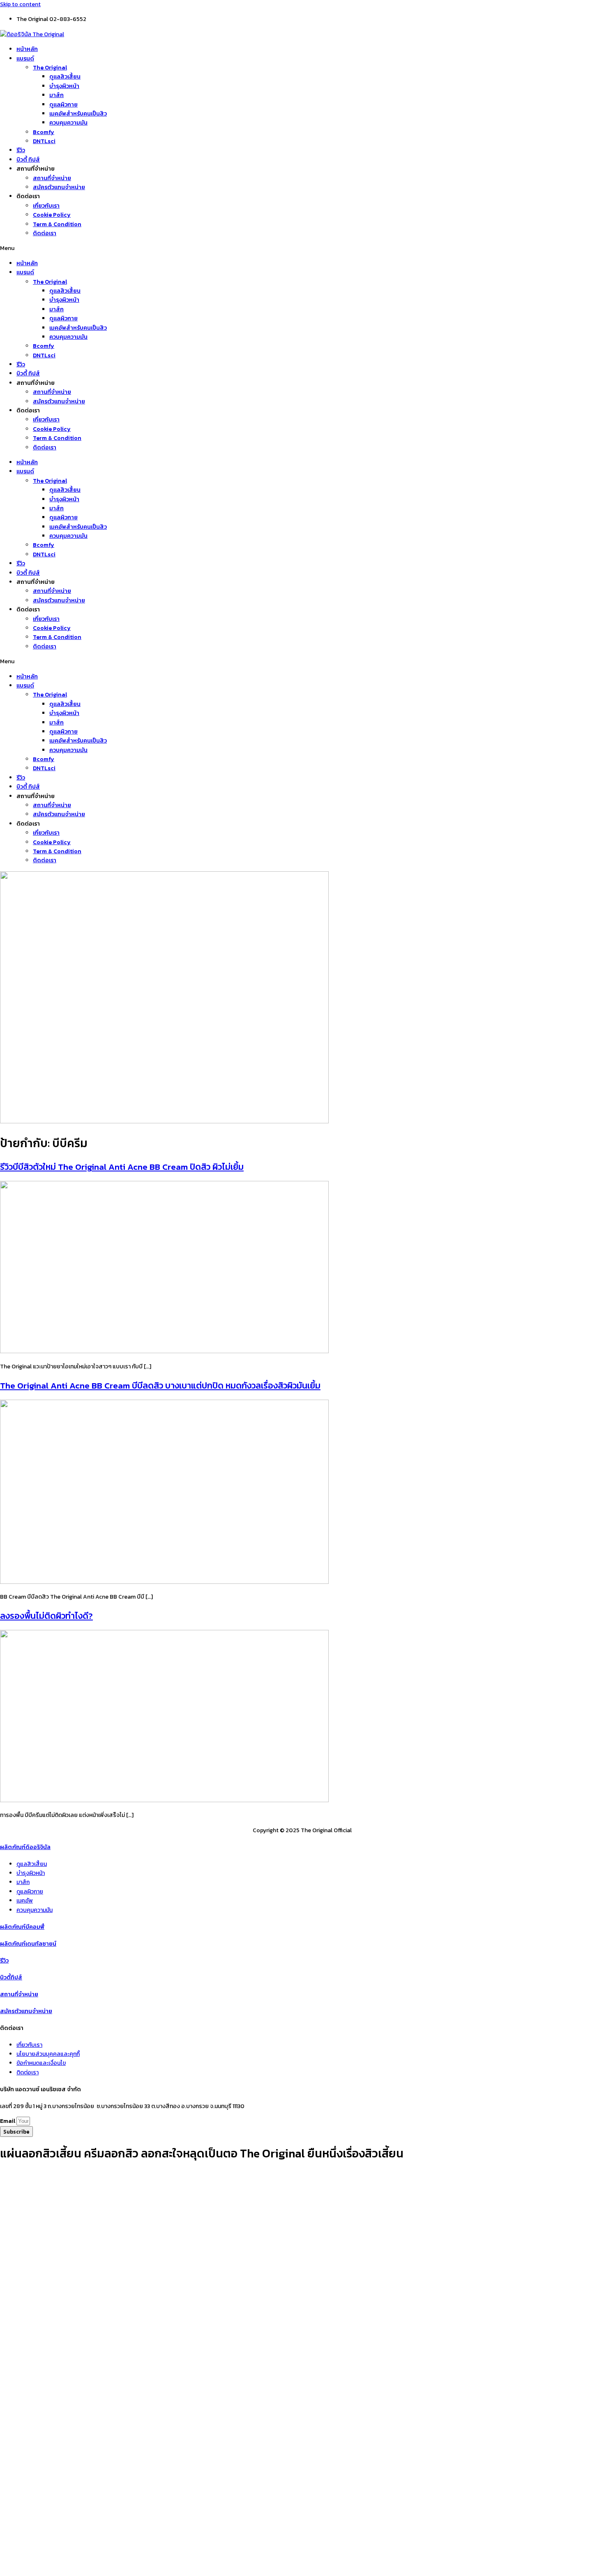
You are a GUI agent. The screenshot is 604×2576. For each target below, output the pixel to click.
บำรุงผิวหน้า (64, 86)
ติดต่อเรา (45, 233)
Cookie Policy (52, 215)
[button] (302, 248)
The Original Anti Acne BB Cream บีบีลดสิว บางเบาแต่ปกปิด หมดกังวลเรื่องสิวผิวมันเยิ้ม (160, 1385)
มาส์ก (56, 95)
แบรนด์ (25, 59)
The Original (50, 68)
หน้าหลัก (27, 49)
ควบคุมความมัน (68, 123)
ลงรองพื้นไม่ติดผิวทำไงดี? (46, 1616)
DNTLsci (44, 141)
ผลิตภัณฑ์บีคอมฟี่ (22, 1927)
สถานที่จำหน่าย (52, 178)
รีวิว (21, 150)
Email (8, 2121)
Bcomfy (44, 132)
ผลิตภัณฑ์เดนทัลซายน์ (28, 1944)
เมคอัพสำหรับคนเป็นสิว (78, 114)
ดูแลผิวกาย (63, 105)
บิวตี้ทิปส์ (11, 1978)
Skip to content (20, 4)
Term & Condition (57, 224)
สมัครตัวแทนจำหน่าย (59, 187)
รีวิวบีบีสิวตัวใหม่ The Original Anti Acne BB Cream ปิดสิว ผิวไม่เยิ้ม (122, 1167)
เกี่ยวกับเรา (46, 206)
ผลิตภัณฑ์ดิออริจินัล (25, 1847)
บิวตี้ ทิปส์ (28, 160)
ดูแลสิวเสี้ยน (65, 77)
